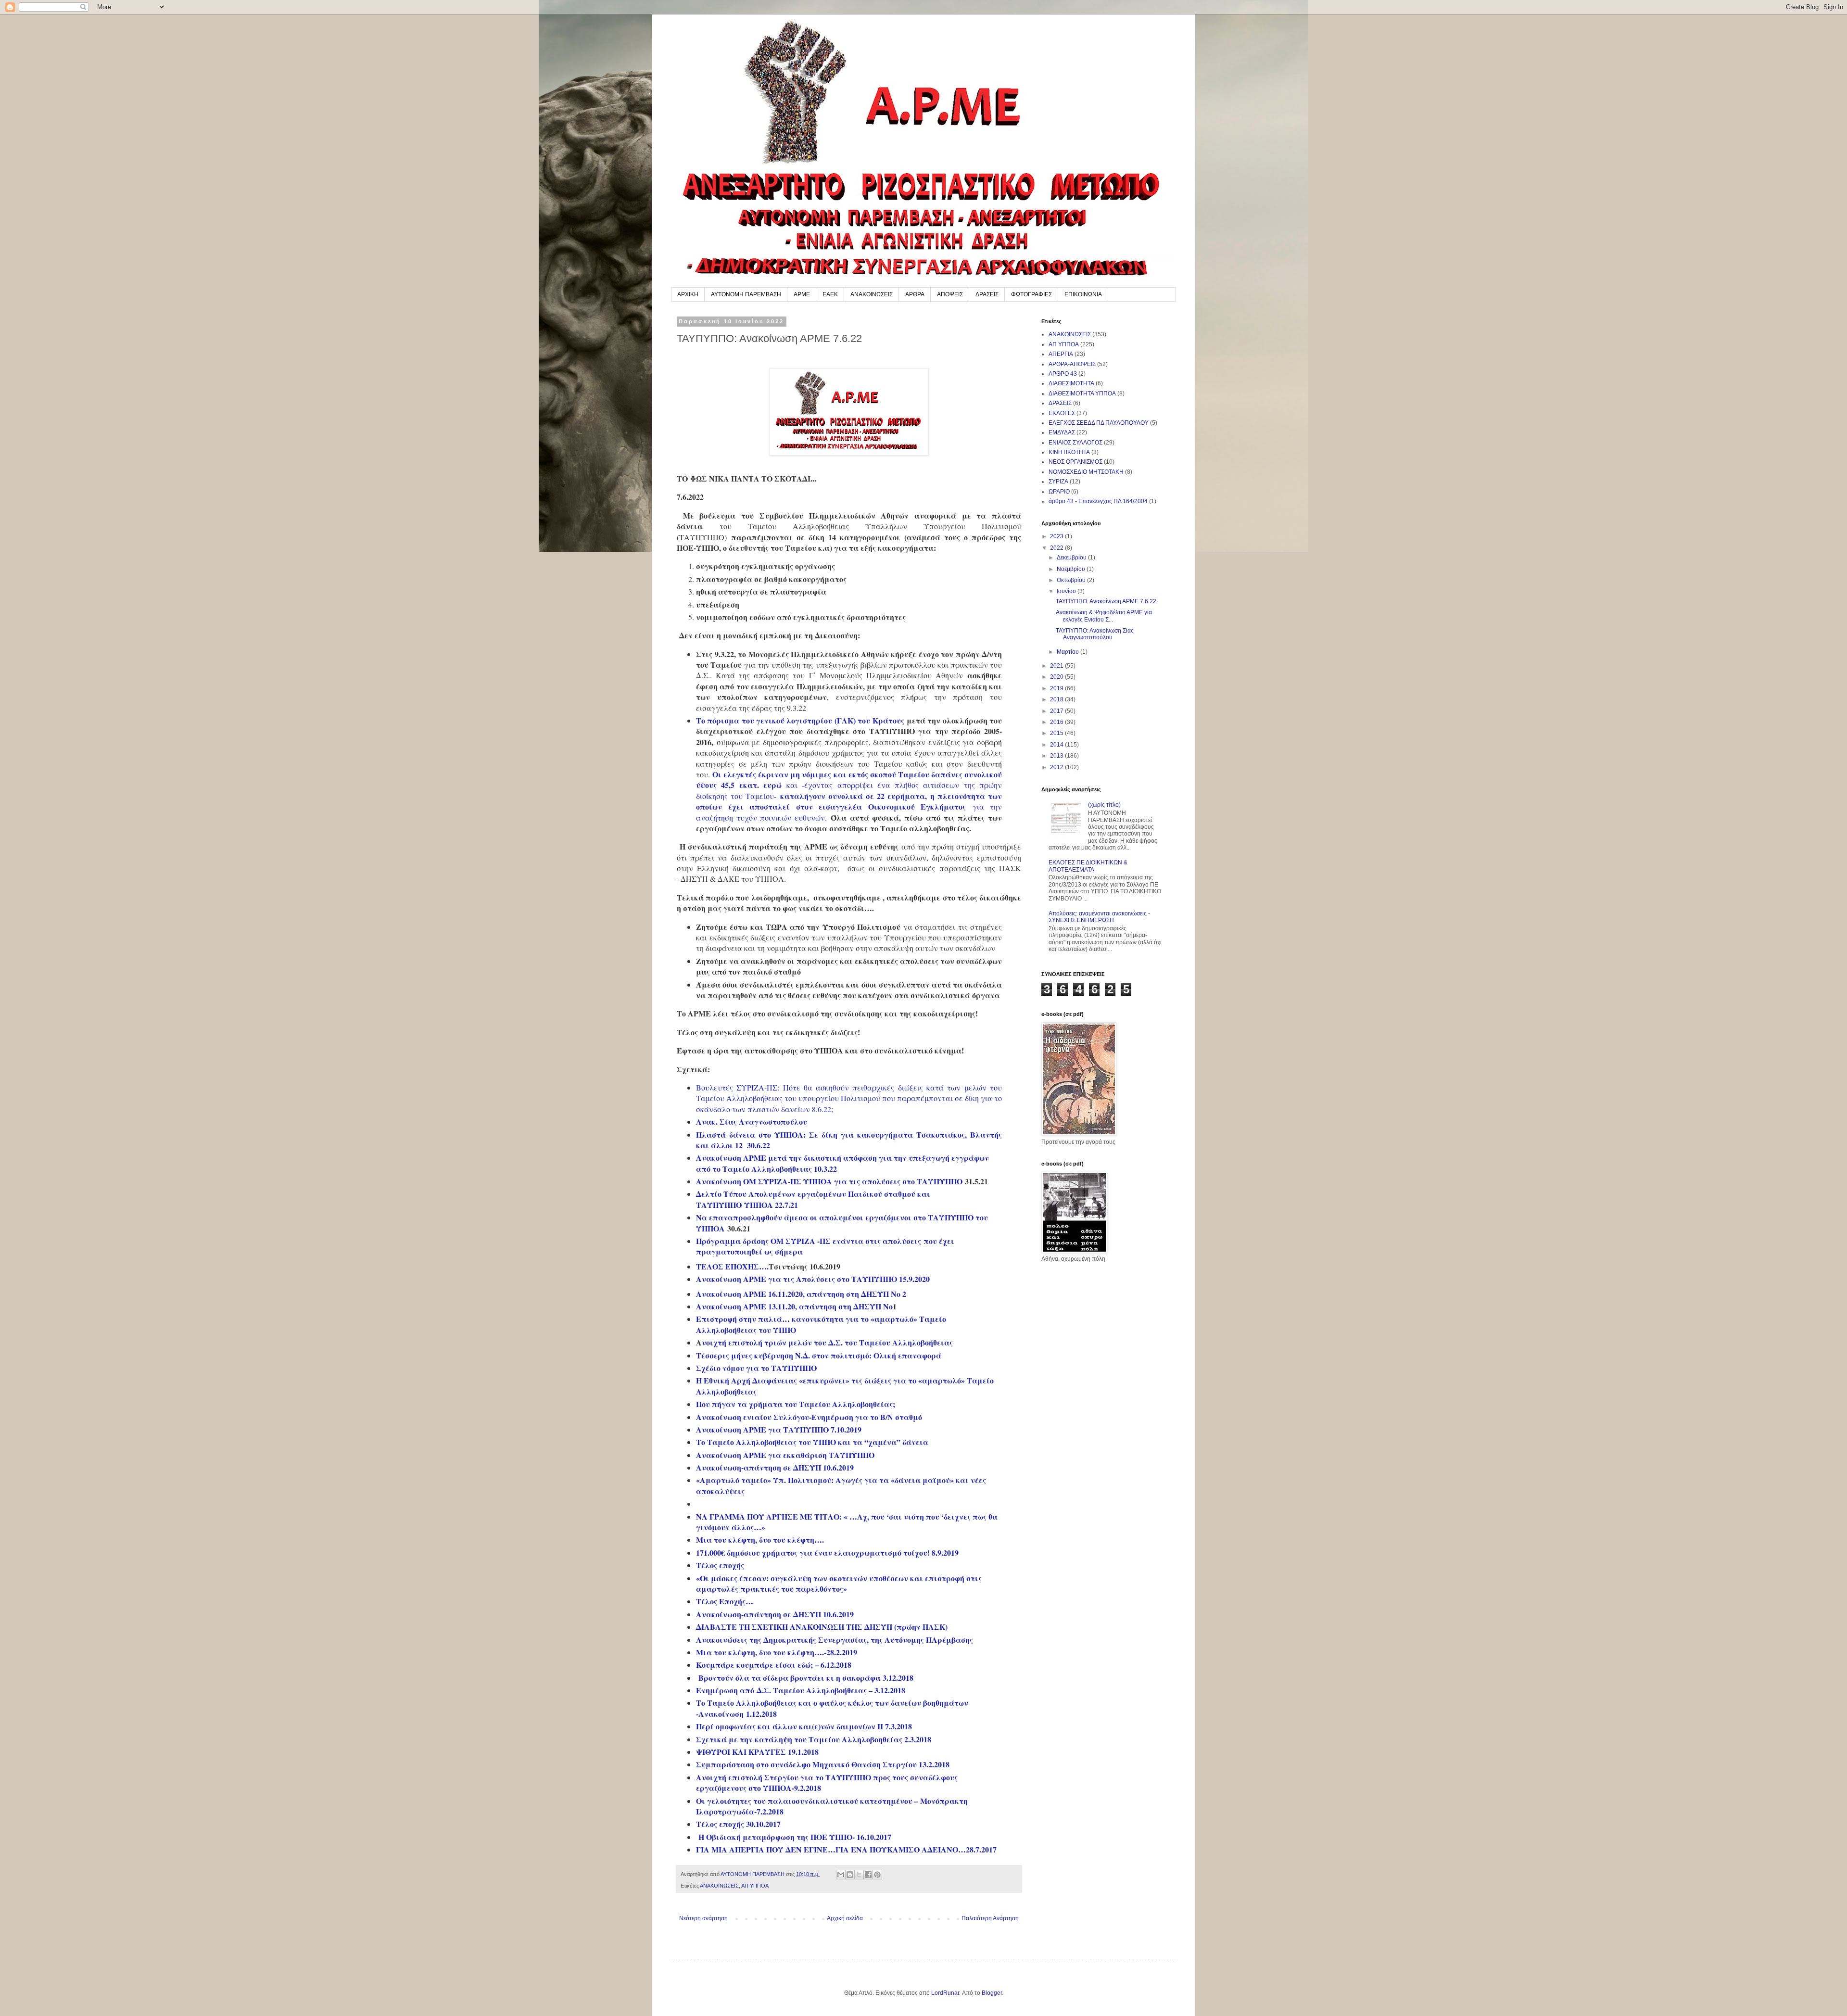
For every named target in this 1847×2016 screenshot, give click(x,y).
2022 (1057, 548)
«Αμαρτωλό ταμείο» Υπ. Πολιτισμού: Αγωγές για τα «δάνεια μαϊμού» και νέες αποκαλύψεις (841, 1485)
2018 (1057, 699)
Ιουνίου (1067, 591)
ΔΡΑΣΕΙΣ (987, 294)
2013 (1057, 756)
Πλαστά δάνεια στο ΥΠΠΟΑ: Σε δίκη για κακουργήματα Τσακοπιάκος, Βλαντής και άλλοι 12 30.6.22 (849, 1140)
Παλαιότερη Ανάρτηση (990, 1918)
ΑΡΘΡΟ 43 (1063, 374)
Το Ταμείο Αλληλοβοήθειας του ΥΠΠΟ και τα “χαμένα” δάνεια (812, 1442)
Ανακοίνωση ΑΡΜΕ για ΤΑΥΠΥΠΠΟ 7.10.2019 (779, 1429)
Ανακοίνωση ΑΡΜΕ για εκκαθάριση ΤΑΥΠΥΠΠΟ (785, 1455)
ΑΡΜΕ (802, 294)
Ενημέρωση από (726, 1690)
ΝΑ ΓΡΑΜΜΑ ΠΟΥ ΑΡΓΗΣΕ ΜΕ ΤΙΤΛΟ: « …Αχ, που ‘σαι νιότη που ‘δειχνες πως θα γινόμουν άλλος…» (847, 1522)
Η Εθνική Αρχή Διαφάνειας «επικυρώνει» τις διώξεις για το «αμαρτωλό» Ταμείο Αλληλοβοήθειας (845, 1386)
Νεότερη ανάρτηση (703, 1918)
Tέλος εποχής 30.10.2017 (738, 1824)
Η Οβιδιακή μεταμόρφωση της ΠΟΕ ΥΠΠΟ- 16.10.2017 (795, 1837)
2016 (1057, 722)
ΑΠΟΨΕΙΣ (950, 294)
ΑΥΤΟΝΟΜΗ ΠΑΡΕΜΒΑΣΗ (746, 294)
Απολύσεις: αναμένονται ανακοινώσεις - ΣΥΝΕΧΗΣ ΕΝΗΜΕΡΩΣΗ (1099, 917)
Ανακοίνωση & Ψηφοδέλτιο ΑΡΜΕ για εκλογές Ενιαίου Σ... (1104, 616)
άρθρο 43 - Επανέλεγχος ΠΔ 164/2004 (1098, 501)
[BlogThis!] (850, 1875)
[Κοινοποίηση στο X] (859, 1875)
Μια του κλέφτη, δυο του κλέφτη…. (760, 1540)
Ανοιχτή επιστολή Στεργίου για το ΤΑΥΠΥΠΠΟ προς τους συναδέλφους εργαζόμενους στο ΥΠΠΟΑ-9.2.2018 (827, 1782)
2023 (1057, 536)
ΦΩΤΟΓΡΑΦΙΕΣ (1031, 294)
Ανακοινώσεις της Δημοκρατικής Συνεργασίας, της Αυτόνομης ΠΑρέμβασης (835, 1640)
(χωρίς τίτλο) (1104, 805)
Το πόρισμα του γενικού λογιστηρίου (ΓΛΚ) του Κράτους (800, 720)
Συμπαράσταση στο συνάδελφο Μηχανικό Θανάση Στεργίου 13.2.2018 (823, 1764)
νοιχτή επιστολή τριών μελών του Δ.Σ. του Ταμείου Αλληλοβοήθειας (827, 1342)
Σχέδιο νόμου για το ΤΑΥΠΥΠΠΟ (756, 1368)
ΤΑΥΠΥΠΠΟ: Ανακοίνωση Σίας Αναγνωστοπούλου (1095, 634)
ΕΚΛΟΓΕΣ (1062, 413)
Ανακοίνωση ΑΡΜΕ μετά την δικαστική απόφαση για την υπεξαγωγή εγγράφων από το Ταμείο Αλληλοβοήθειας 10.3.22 (842, 1163)
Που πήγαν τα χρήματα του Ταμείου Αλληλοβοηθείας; (796, 1404)
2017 (1057, 711)
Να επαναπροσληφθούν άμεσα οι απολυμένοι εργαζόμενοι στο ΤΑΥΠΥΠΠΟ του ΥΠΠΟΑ (842, 1223)
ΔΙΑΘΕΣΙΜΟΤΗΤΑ (1071, 383)
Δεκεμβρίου (1072, 558)
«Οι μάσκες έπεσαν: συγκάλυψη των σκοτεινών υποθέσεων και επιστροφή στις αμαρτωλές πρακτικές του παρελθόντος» (839, 1583)
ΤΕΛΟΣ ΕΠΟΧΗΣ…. (732, 1266)
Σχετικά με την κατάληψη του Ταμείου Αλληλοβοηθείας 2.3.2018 (814, 1739)
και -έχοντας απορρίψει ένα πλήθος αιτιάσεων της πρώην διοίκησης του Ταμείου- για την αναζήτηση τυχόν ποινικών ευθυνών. (849, 801)
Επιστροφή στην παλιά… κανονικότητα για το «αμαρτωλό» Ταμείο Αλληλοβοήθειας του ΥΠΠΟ (821, 1324)
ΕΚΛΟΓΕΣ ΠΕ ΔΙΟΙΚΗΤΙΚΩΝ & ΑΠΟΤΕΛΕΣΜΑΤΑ (1088, 866)
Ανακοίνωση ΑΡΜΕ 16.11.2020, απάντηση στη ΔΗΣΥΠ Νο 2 (801, 1294)
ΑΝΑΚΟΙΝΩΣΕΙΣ (872, 294)
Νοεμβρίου (1072, 569)
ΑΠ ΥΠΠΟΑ (755, 1886)
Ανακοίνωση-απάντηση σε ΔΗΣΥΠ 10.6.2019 (775, 1467)
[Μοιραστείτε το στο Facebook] (868, 1875)
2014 (1057, 745)
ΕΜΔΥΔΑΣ (1062, 432)
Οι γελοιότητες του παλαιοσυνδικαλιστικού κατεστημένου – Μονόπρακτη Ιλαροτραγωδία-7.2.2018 (832, 1806)
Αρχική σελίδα (845, 1918)
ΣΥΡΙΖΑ (1058, 482)
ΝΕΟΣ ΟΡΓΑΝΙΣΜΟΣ (1075, 462)
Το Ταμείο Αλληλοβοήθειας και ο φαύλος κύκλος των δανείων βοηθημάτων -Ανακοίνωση (832, 1708)
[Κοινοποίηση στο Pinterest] (877, 1875)
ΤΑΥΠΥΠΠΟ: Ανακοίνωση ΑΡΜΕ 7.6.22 (1106, 601)
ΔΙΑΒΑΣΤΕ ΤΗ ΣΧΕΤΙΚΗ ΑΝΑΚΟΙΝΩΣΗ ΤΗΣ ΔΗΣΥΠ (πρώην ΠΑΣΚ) (822, 1627)
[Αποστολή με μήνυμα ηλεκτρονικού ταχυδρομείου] (841, 1875)
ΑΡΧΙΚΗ (688, 294)
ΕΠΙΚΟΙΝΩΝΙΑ (1083, 294)
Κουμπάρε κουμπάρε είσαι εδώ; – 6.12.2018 (774, 1665)
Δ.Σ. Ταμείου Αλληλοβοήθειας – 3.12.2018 (831, 1690)
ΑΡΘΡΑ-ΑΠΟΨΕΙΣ (1072, 364)
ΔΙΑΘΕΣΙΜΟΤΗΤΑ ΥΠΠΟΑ (1082, 393)
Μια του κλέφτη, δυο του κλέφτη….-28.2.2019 (777, 1652)
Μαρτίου (1069, 652)
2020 (1057, 677)
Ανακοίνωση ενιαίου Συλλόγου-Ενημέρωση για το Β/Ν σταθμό (809, 1417)
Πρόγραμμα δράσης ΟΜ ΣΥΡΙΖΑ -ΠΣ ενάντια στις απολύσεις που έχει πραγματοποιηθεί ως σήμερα (825, 1246)
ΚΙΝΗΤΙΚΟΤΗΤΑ (1069, 452)
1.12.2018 (761, 1714)
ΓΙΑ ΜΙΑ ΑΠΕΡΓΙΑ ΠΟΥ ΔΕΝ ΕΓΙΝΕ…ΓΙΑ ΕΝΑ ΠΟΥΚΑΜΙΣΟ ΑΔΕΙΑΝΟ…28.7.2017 (846, 1849)
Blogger (992, 1993)
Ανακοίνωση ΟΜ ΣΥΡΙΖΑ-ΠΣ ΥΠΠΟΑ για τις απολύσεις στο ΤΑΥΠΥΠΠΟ (829, 1181)
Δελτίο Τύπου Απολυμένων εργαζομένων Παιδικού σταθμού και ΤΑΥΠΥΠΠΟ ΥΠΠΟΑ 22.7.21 (813, 1199)
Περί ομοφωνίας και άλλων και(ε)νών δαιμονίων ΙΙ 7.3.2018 (804, 1726)
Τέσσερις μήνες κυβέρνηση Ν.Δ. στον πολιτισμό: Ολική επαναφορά (819, 1355)
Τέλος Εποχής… (725, 1601)
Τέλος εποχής (720, 1565)
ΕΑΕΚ (830, 294)
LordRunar (945, 1993)
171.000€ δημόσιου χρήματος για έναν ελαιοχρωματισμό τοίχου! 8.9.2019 (827, 1553)
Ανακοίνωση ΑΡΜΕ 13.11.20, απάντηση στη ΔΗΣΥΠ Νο (794, 1306)
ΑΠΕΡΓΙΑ (1061, 354)
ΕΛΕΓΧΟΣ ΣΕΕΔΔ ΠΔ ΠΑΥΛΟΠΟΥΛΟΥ (1099, 423)
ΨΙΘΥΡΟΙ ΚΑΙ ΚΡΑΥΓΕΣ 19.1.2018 (757, 1752)
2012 (1057, 767)
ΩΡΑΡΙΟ (1059, 492)
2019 (1057, 688)
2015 (1057, 733)
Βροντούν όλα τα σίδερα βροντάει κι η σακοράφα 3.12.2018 (806, 1678)
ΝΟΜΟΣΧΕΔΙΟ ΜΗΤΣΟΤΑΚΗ (1086, 472)
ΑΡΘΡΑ (915, 294)
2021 (1057, 666)
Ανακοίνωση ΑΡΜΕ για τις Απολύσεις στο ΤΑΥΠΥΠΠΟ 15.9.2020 (813, 1279)
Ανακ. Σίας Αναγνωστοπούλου (752, 1122)
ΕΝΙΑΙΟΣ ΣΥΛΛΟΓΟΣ (1075, 443)
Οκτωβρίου (1072, 580)
